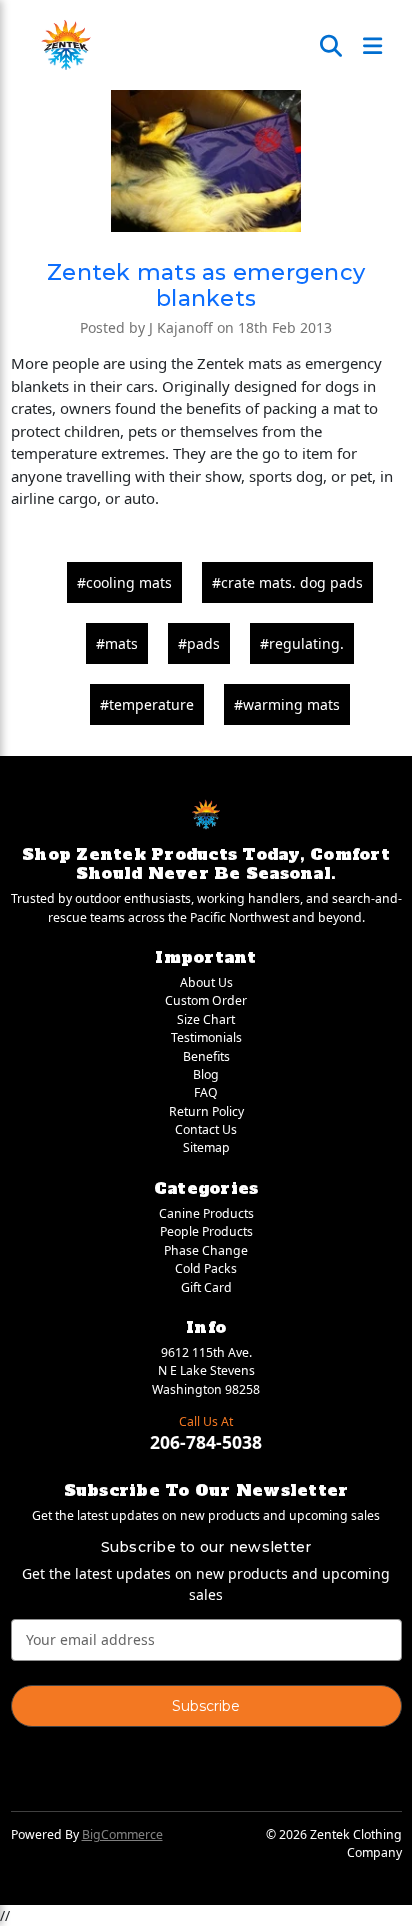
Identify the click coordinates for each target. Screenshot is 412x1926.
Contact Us (206, 1129)
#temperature (147, 704)
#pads (199, 643)
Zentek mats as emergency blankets (206, 285)
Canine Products (206, 1213)
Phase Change (206, 1250)
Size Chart (206, 1019)
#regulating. (302, 643)
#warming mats (287, 704)
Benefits (206, 1056)
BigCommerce (122, 1834)
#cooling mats (124, 582)
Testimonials (206, 1037)
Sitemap (206, 1147)
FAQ (206, 1092)
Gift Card (206, 1287)
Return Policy (206, 1111)
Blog (206, 1074)
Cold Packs (206, 1268)
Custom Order (206, 1000)
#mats (117, 643)
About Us (206, 982)
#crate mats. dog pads (287, 582)
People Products (206, 1231)
